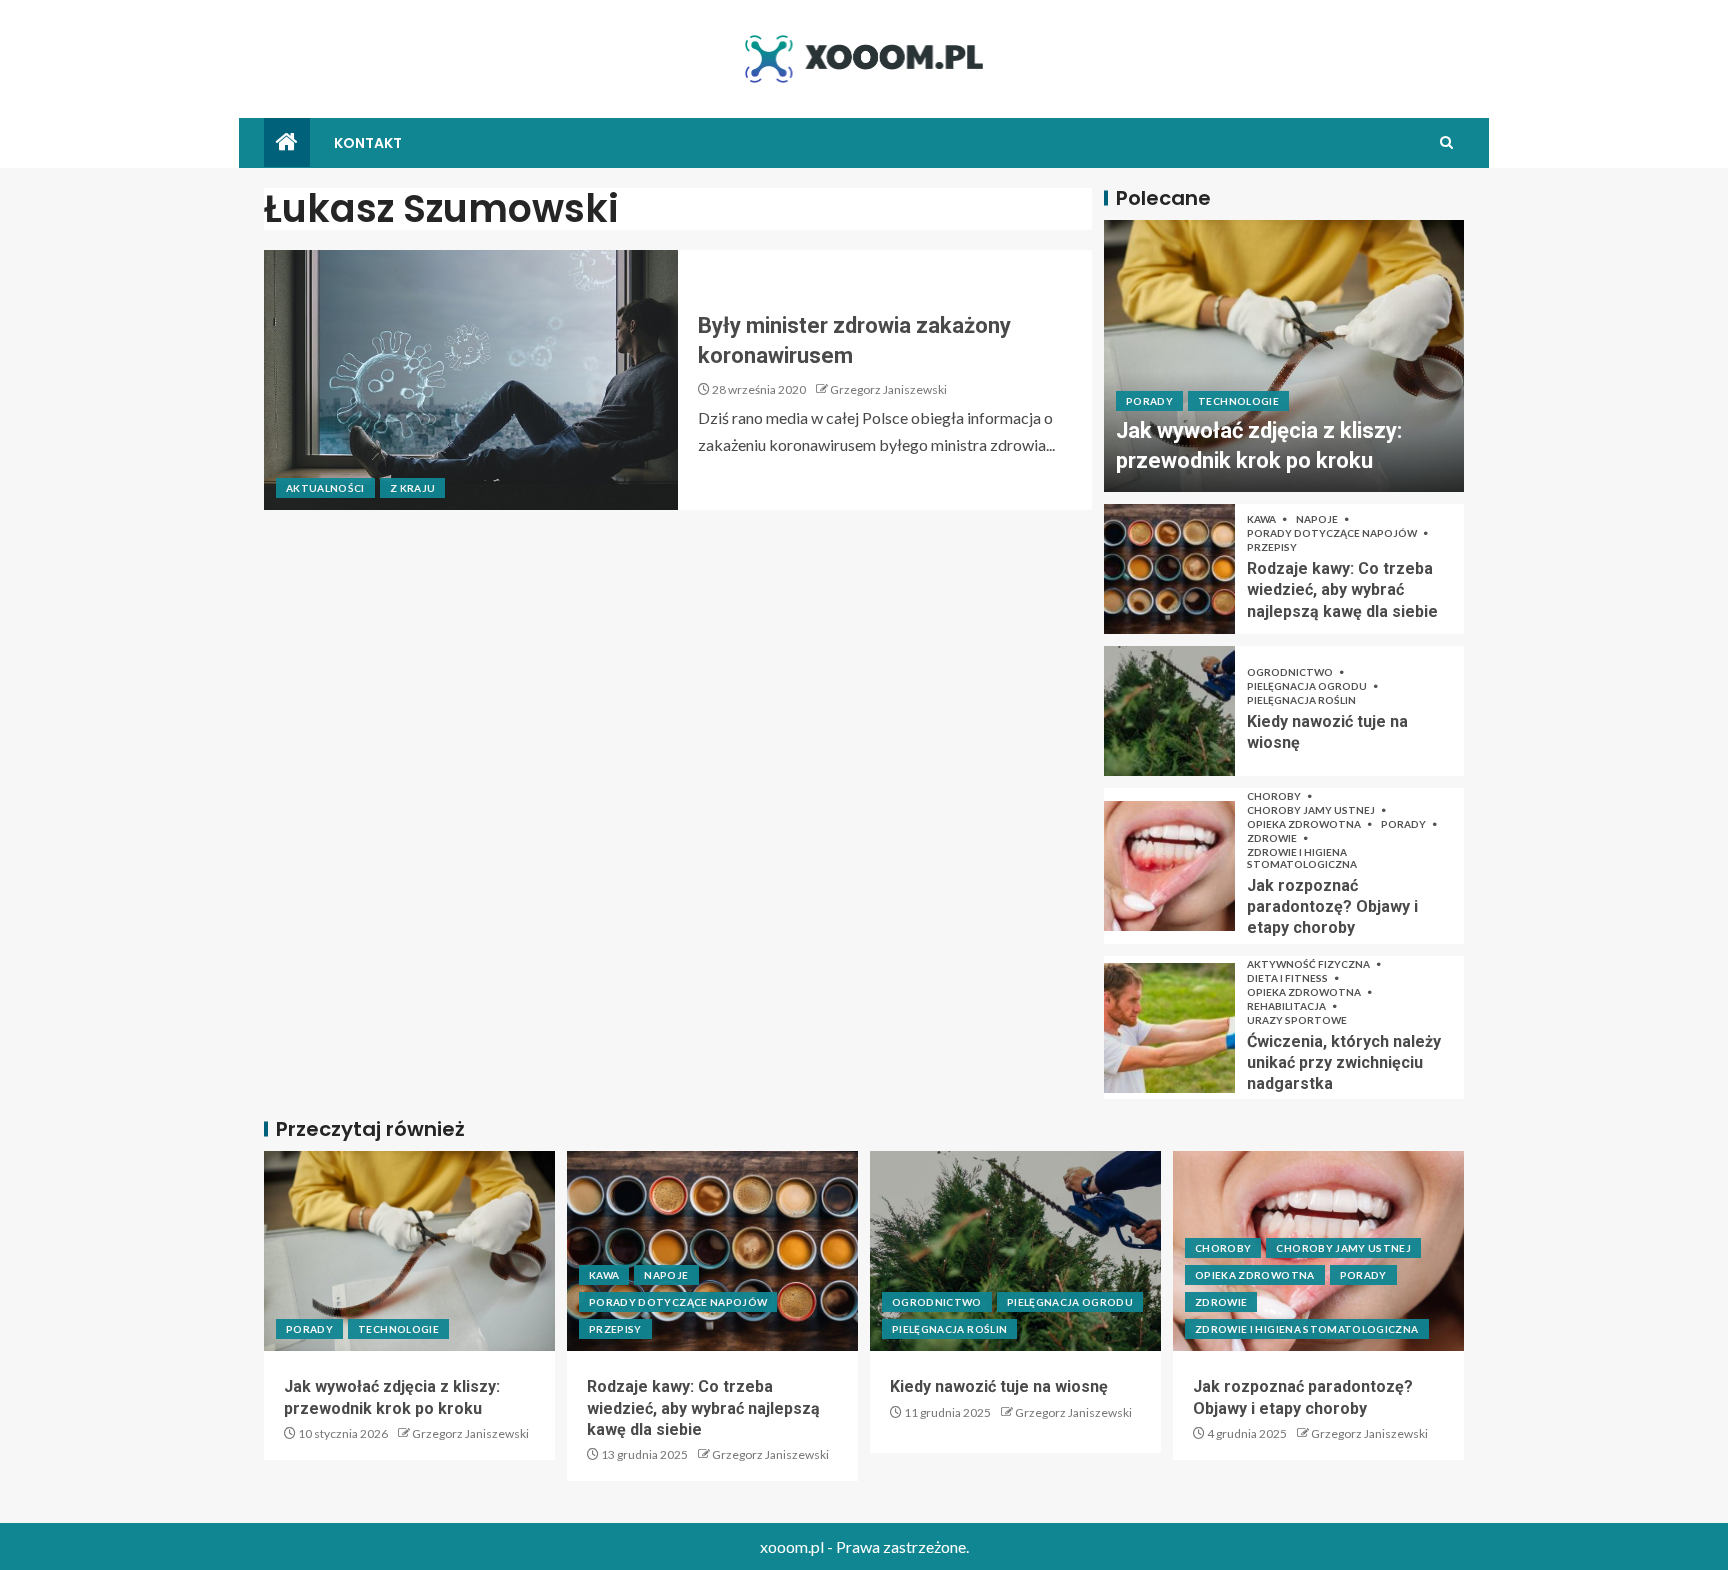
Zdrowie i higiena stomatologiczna (1302, 858)
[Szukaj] (1446, 142)
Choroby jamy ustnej (1312, 810)
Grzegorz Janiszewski (888, 389)
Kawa (1262, 519)
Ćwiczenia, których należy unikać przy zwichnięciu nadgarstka (1344, 1063)
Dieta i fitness (1288, 978)
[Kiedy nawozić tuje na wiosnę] (1169, 711)
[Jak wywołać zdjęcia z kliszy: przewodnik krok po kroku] (1284, 356)
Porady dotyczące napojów (1333, 533)
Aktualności (325, 488)
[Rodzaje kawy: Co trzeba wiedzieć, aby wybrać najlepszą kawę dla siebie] (1169, 569)
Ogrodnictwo (1291, 672)
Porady (1149, 401)
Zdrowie (1273, 838)
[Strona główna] (287, 142)
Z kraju (412, 488)
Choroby (1275, 796)
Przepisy (1272, 547)
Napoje (1318, 519)
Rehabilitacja (1287, 1006)
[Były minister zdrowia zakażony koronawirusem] (471, 380)
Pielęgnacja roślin (1301, 700)
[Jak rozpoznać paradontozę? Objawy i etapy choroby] (1169, 866)
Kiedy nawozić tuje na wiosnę (999, 1386)
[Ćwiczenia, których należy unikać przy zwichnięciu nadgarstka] (1169, 1028)
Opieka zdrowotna (1305, 824)
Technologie (1238, 401)
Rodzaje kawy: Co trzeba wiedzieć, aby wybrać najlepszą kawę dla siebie (1342, 590)
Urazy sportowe (1297, 1020)
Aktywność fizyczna (1309, 964)
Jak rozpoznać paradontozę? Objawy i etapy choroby (1332, 907)
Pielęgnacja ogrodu (1308, 686)
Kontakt (368, 143)
